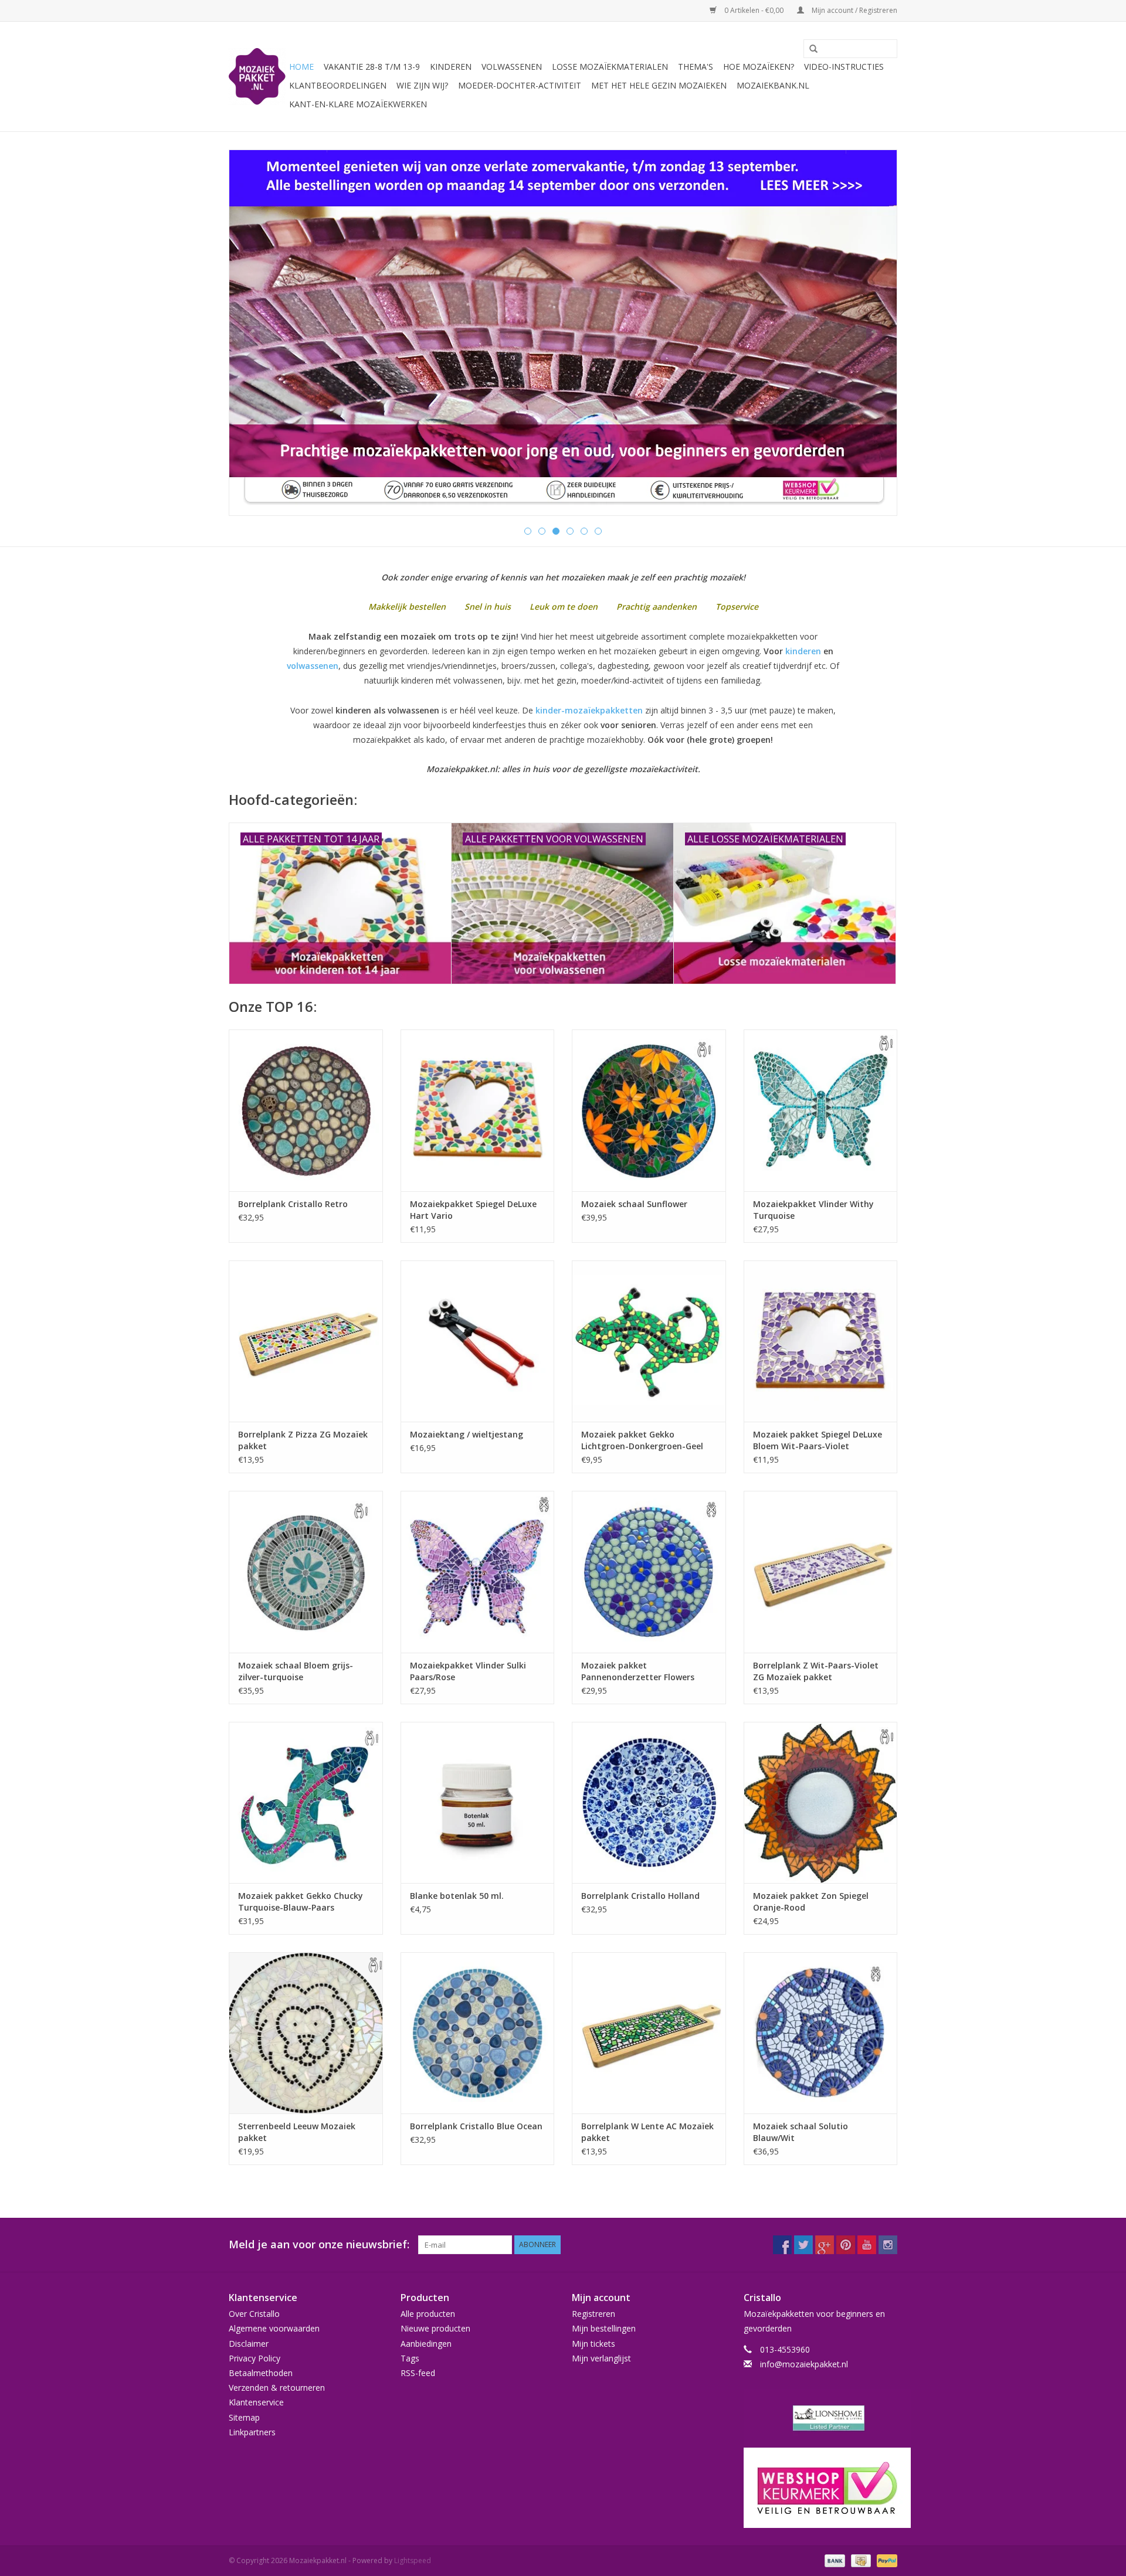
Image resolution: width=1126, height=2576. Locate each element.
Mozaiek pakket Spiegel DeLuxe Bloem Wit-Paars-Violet (818, 1440)
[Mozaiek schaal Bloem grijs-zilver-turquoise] (306, 1571)
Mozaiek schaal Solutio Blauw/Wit (801, 2132)
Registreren (593, 2314)
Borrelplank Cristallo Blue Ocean (476, 2126)
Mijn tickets (593, 2344)
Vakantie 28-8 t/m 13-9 (372, 67)
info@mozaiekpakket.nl (804, 2364)
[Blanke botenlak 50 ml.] (478, 1802)
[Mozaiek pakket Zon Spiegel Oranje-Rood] (821, 1802)
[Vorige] (252, 334)
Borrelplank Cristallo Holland (640, 1896)
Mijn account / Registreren (854, 10)
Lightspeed (413, 2560)
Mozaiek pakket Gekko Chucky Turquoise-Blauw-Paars (301, 1902)
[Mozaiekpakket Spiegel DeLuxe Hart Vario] (478, 1110)
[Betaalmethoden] (834, 2560)
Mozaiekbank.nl (773, 85)
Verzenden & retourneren (277, 2388)
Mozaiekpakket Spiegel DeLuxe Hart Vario (473, 1210)
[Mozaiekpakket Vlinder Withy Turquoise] (821, 1110)
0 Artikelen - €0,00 (754, 10)
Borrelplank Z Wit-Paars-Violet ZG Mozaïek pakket (816, 1671)
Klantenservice (256, 2402)
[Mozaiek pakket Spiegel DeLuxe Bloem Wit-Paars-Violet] (821, 1341)
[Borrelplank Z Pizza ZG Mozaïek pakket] (306, 1341)
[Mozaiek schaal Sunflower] (649, 1110)
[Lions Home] (821, 2418)
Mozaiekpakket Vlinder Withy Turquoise (813, 1210)
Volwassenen (512, 67)
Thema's (696, 67)
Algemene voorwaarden (274, 2328)
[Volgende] (874, 334)
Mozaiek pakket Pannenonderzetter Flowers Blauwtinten (638, 1671)
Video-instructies (844, 67)
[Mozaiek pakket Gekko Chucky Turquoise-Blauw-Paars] (306, 1802)
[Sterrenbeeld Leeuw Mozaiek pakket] (306, 2033)
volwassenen (313, 666)
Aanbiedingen (426, 2344)
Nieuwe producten (435, 2328)
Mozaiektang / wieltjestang (467, 1434)
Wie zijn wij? (422, 85)
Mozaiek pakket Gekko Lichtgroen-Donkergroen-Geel (642, 1440)
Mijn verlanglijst (601, 2358)
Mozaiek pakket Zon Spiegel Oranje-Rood (811, 1902)
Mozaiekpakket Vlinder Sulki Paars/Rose (468, 1671)
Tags (410, 2358)
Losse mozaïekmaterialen (610, 67)
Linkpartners (252, 2432)
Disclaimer (249, 2344)
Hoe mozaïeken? (759, 67)
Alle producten (428, 2314)
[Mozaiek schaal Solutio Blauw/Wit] (821, 2033)
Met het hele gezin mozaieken (659, 85)
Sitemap (244, 2417)
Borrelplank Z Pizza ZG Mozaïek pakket (303, 1440)
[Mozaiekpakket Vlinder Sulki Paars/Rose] (478, 1571)
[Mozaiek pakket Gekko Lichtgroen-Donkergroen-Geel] (649, 1341)
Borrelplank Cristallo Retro (293, 1204)
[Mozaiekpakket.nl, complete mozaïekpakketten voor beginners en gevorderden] (257, 77)
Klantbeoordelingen (338, 85)
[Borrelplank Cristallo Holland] (649, 1802)
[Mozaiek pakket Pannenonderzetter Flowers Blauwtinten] (649, 1571)
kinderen (803, 651)
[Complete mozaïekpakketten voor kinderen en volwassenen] (563, 333)
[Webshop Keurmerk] (821, 2488)
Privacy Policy (255, 2358)
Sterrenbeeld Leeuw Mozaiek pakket (297, 2132)
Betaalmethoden (261, 2373)
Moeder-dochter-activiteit (520, 85)
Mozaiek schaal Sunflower (634, 1204)
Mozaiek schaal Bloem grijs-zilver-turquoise (296, 1671)
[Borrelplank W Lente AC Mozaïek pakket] (649, 2033)
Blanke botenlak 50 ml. (457, 1896)
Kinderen (451, 67)
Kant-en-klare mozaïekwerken (358, 104)
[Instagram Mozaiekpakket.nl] (888, 2245)
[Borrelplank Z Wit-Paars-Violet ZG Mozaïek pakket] (821, 1571)
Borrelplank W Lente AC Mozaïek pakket (647, 2132)
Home (301, 67)
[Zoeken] (809, 49)
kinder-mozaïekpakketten (589, 710)
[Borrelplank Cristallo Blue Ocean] (478, 2033)
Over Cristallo (254, 2314)
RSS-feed (418, 2373)
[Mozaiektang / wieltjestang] (478, 1341)
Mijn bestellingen (604, 2328)
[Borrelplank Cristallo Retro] (306, 1110)
